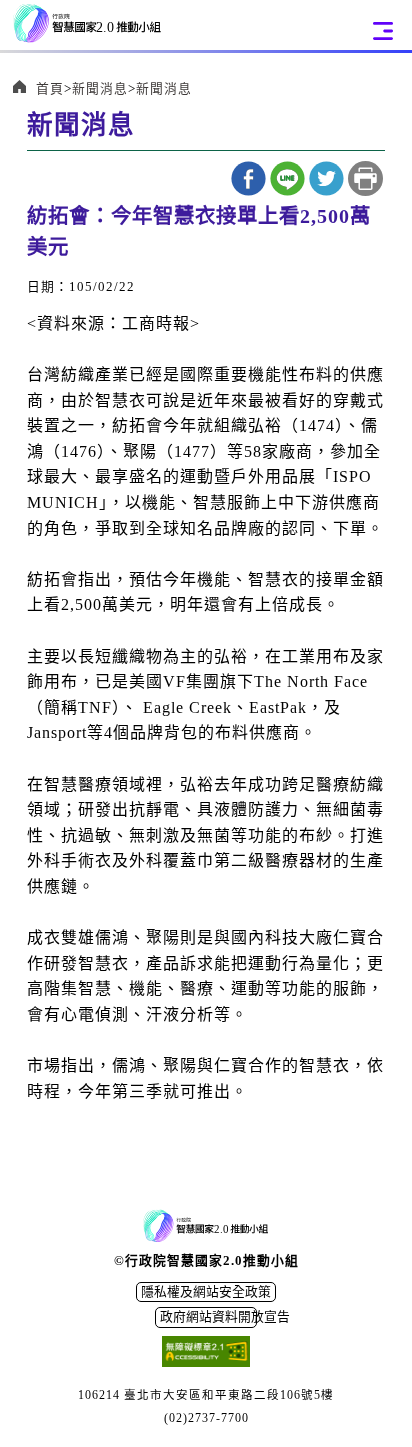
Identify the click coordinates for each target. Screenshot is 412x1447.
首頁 (50, 89)
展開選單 (383, 31)
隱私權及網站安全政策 (206, 1292)
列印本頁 (365, 178)
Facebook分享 (248, 178)
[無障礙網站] (206, 1354)
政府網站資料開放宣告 (208, 1317)
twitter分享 (326, 178)
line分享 (287, 178)
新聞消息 (100, 89)
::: (34, 208)
